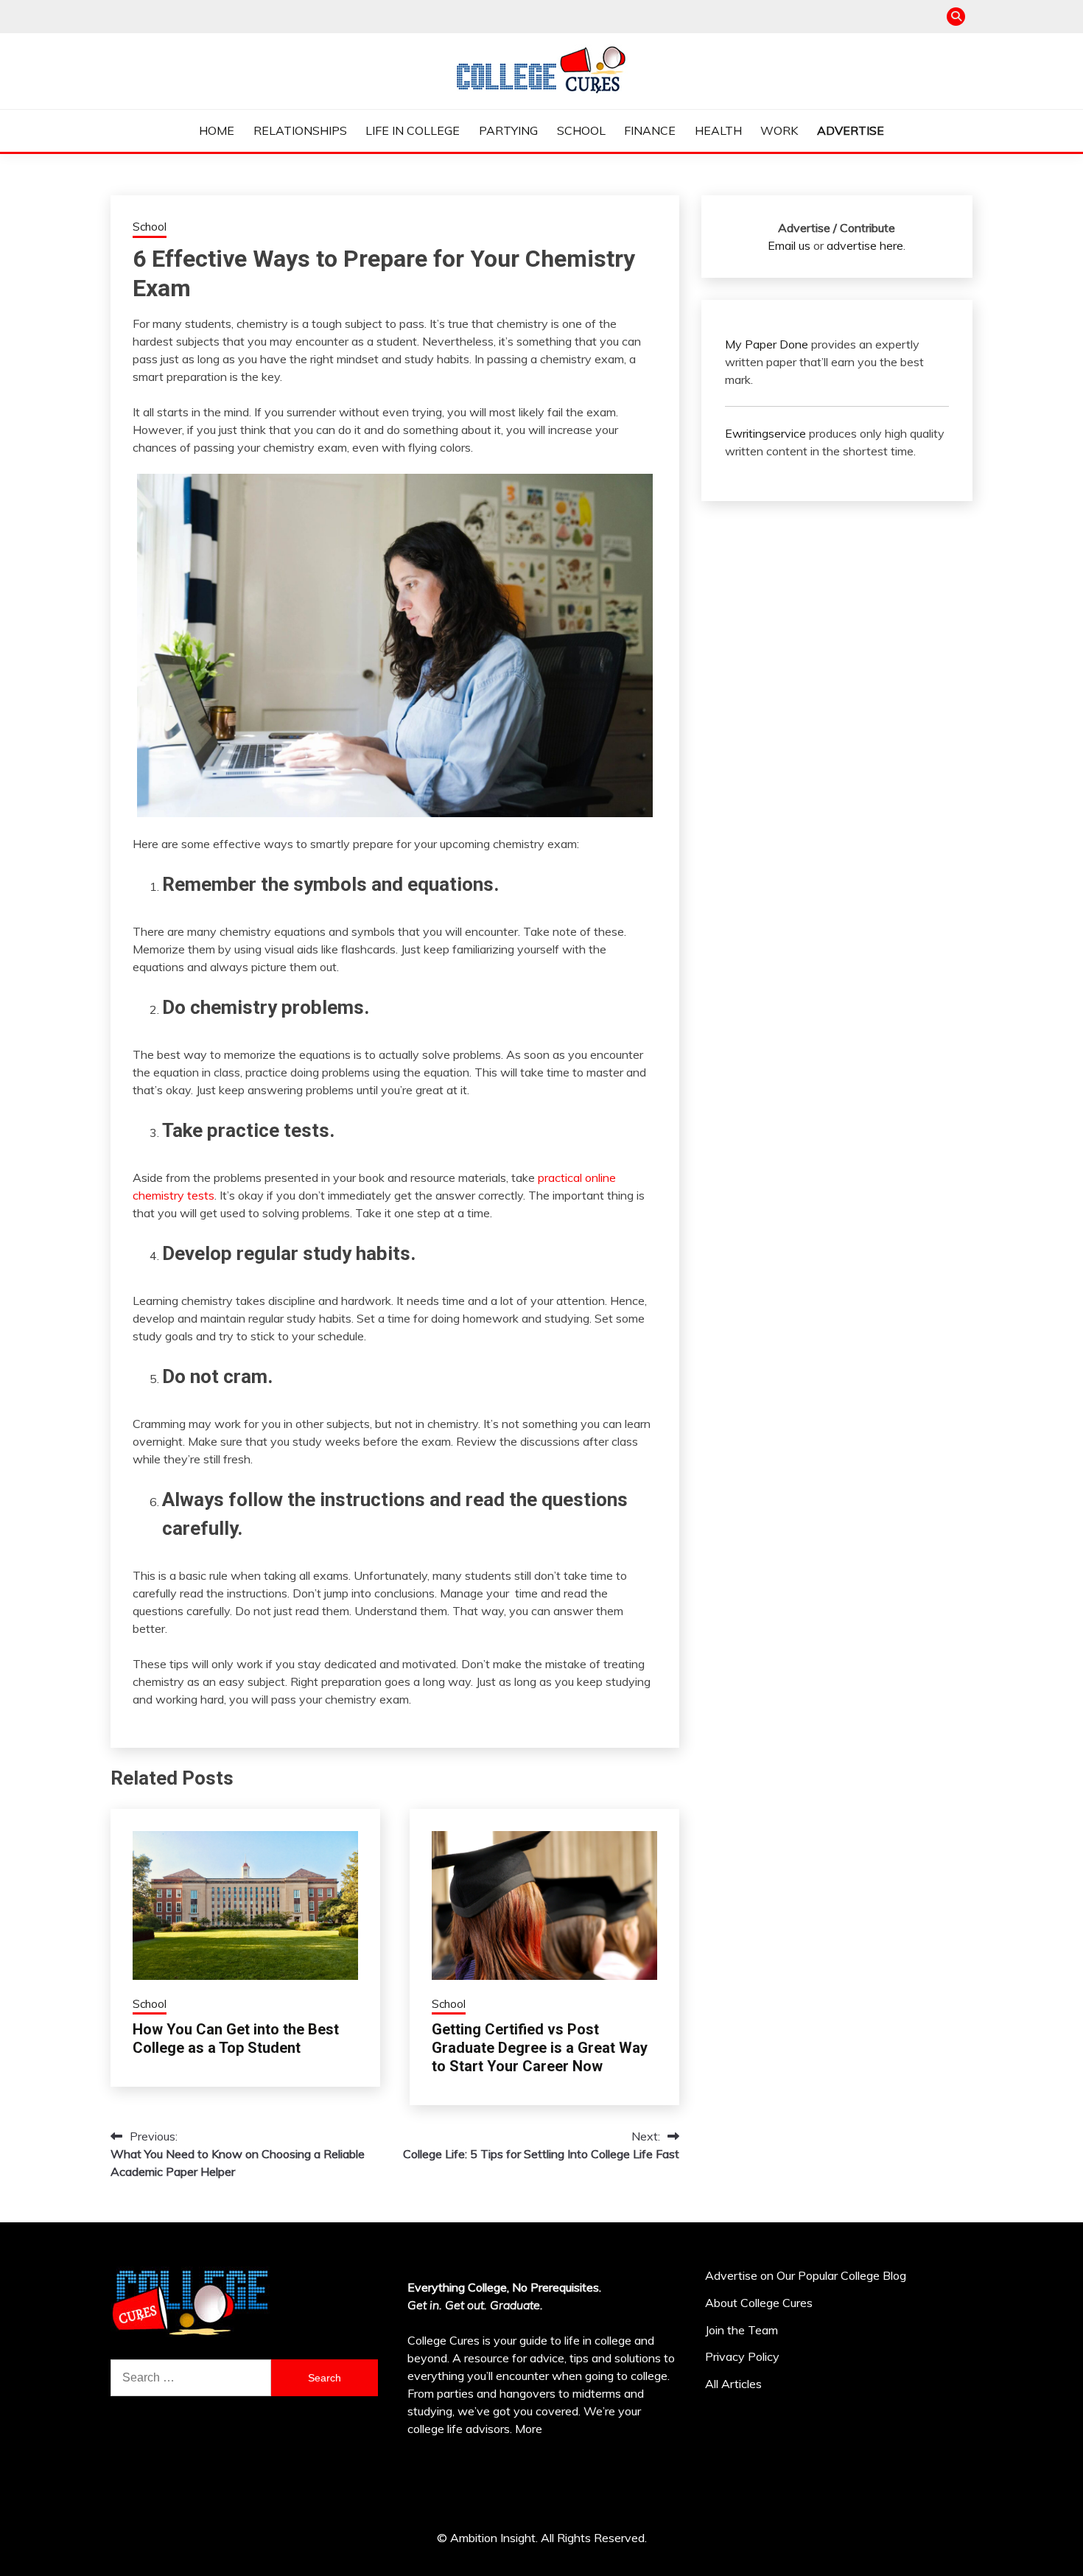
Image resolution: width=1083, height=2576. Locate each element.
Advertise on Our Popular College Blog (806, 2275)
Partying (508, 130)
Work (779, 130)
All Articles (733, 2384)
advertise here (865, 245)
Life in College (413, 130)
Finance (650, 130)
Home (217, 130)
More (529, 2429)
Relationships (300, 130)
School (581, 130)
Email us (789, 245)
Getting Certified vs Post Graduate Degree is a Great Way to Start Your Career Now (540, 2048)
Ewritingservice (765, 433)
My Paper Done (767, 344)
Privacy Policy (742, 2356)
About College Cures (759, 2303)
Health (718, 130)
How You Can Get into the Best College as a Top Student (236, 2038)
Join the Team (742, 2330)
